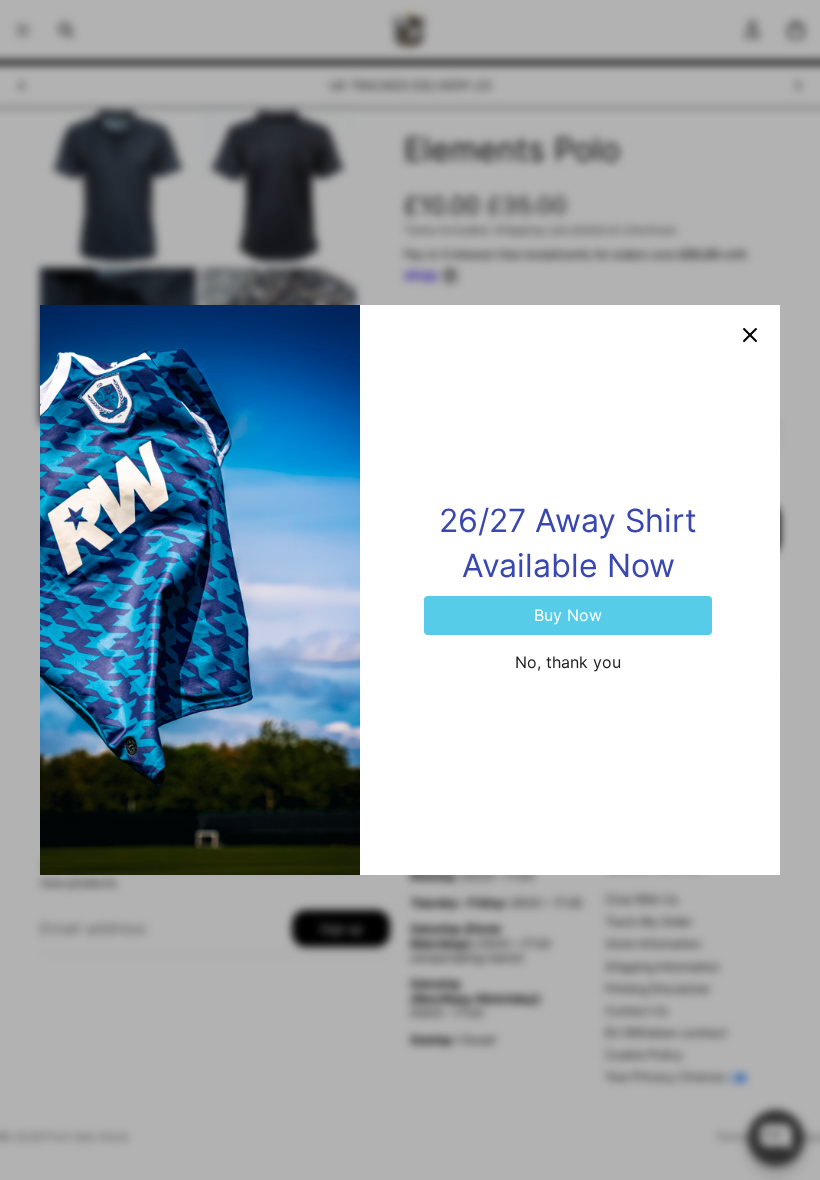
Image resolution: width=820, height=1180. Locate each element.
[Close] (750, 335)
